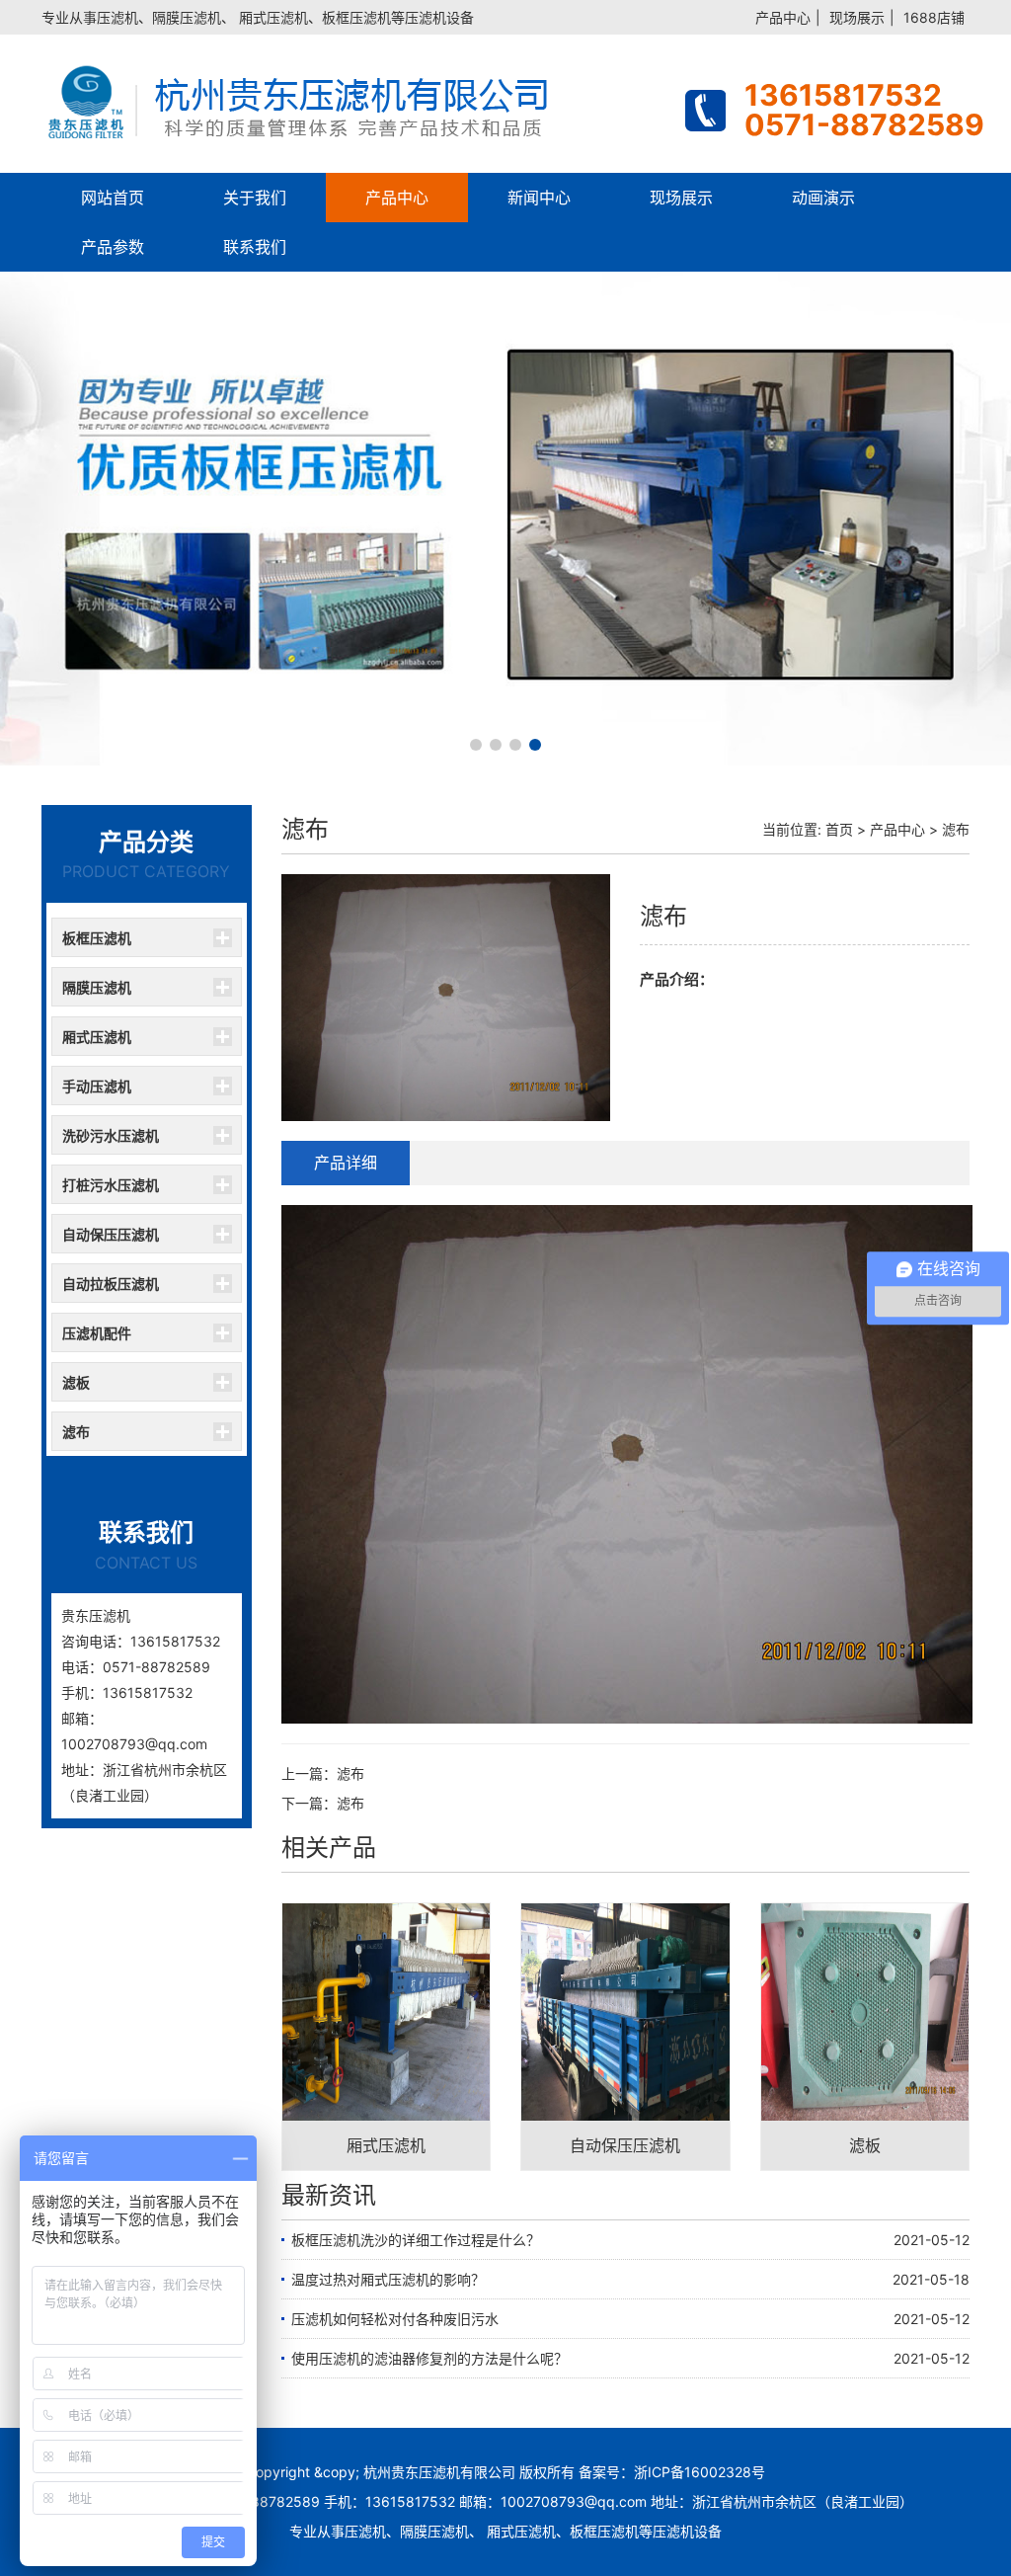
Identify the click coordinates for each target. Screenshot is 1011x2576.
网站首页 (113, 198)
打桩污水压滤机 (111, 1185)
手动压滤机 (97, 1086)
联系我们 (255, 247)
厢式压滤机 (97, 1037)
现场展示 (857, 17)
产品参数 (113, 247)
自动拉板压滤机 (111, 1284)
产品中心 (783, 17)
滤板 (76, 1382)
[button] (476, 745)
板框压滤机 (97, 938)
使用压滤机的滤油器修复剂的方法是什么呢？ (429, 2358)
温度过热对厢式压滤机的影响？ (388, 2279)
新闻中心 (539, 198)
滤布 (76, 1432)
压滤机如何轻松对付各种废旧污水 (395, 2319)
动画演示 (823, 198)
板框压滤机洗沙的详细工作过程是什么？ (416, 2240)
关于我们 (255, 198)
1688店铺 (934, 17)
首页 (839, 829)
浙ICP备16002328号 (700, 2472)
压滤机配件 (97, 1333)
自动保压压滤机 (111, 1234)
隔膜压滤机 (97, 987)
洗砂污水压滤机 (111, 1135)
